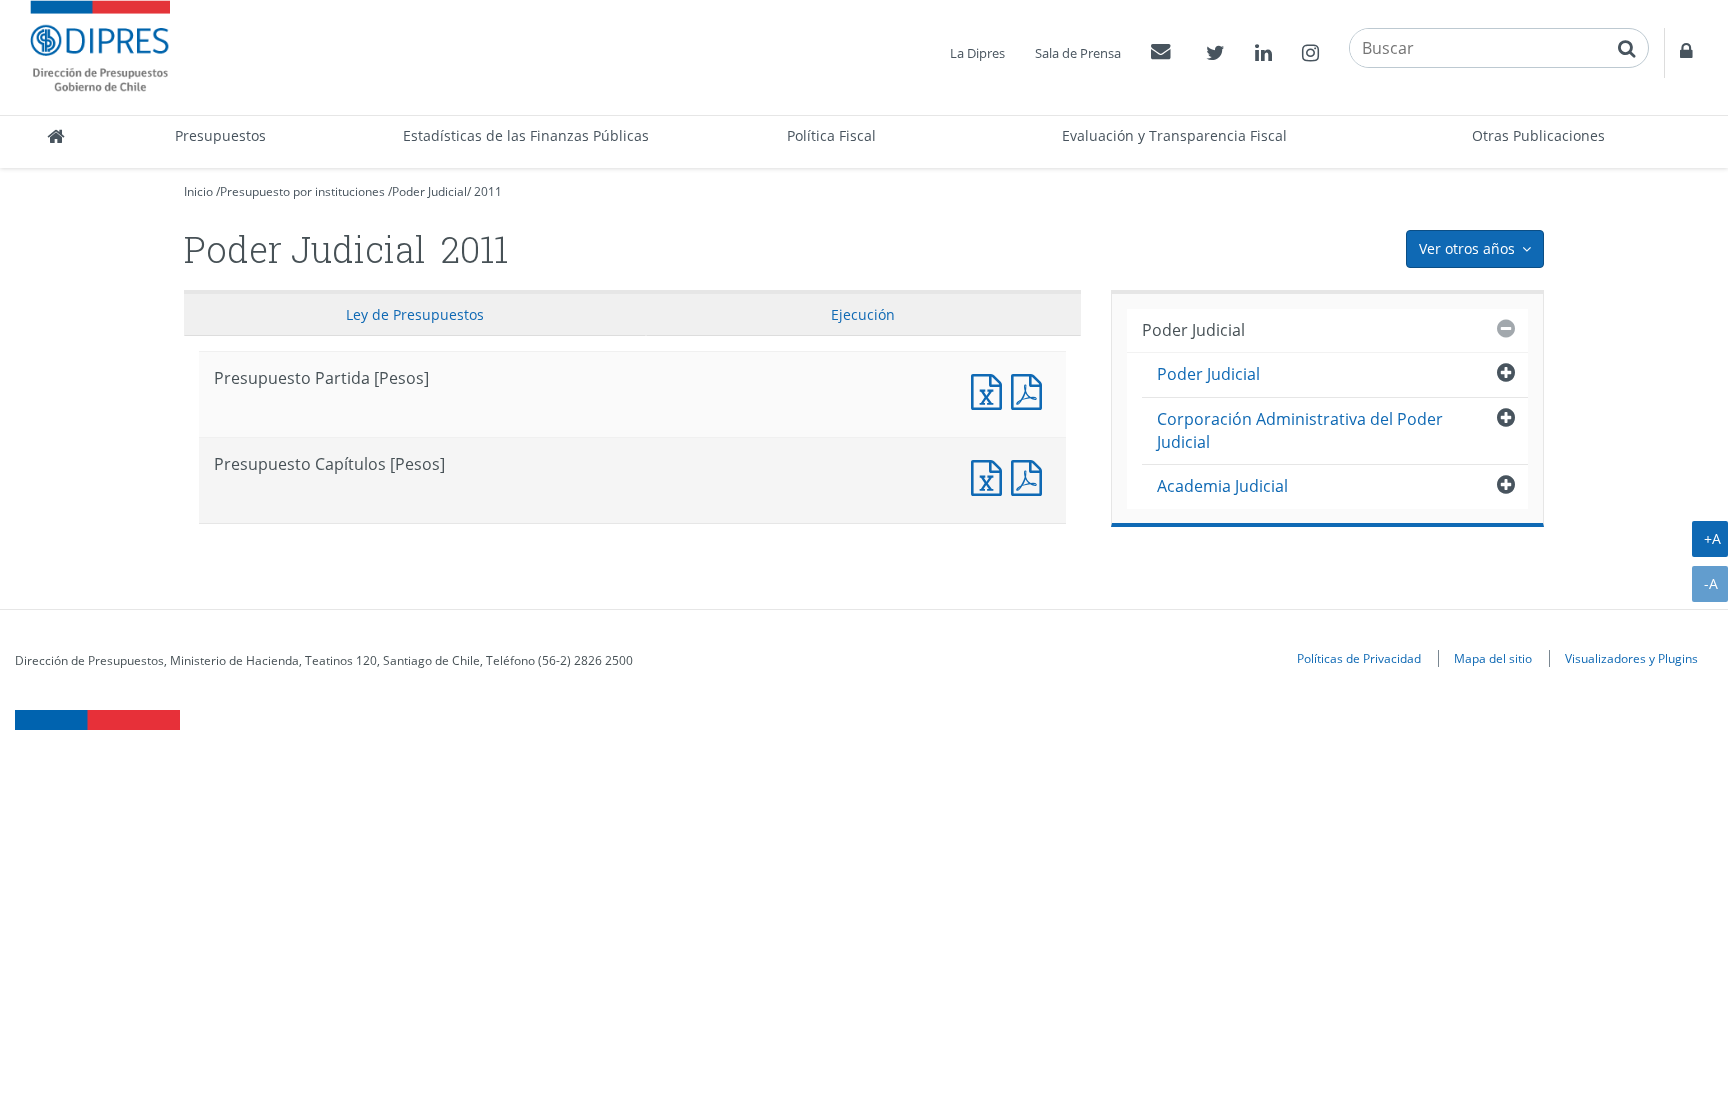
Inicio (198, 191)
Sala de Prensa (1078, 53)
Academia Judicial (1222, 486)
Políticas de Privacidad (1359, 658)
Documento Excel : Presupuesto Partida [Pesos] (991, 389)
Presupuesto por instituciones (302, 191)
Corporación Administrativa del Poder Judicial (1300, 430)
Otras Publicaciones (1538, 135)
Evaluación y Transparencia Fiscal (1174, 135)
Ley (415, 314)
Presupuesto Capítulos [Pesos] (991, 475)
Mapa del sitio (1493, 658)
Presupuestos (220, 135)
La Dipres (977, 53)
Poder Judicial (429, 191)
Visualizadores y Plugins (1631, 658)
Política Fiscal (831, 135)
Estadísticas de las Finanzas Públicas (526, 135)
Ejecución (863, 314)
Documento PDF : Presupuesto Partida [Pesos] (1031, 389)
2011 (488, 191)
